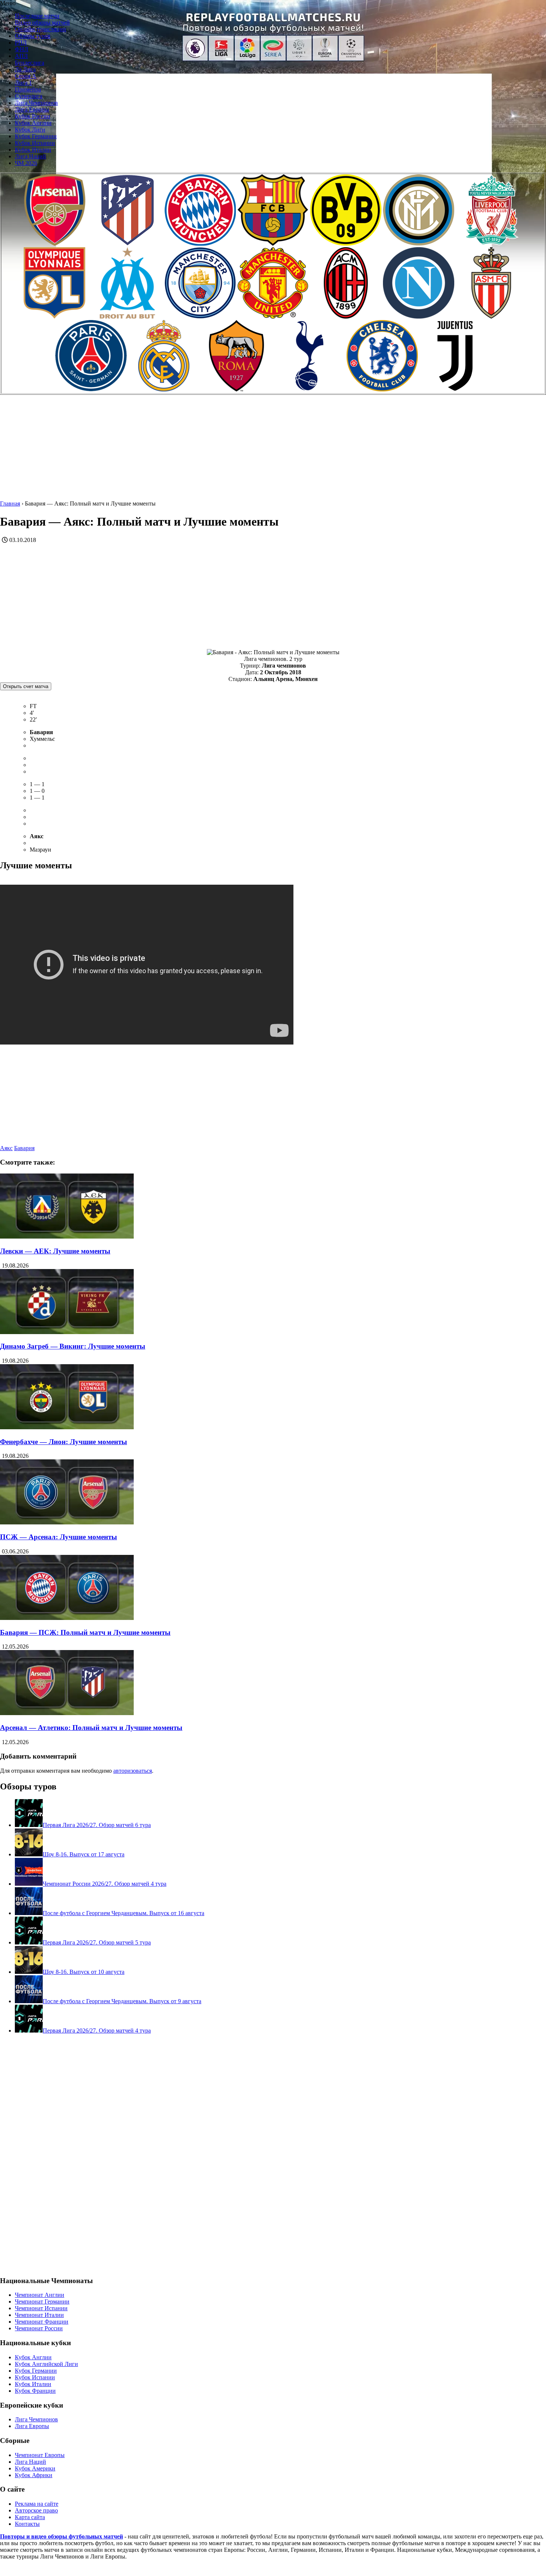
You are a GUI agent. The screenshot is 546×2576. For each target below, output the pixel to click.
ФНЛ (22, 49)
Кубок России (32, 116)
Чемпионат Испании (41, 2308)
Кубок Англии (33, 123)
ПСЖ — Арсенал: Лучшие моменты (58, 1537)
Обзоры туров (33, 36)
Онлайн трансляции (40, 29)
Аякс (6, 1148)
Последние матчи (37, 16)
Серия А (26, 76)
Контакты (27, 2524)
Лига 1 (23, 83)
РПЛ (21, 43)
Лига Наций (30, 156)
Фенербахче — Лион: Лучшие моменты (64, 1442)
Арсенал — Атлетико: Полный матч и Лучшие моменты (91, 1728)
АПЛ (21, 56)
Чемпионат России (39, 2328)
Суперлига (29, 96)
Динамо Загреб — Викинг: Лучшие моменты (73, 1346)
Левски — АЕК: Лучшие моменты (55, 1251)
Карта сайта (30, 2517)
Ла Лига (25, 69)
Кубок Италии (33, 150)
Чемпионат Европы (40, 2455)
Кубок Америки (35, 2468)
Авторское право (36, 2510)
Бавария (24, 1148)
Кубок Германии (36, 136)
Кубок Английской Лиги (46, 2364)
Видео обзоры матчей (42, 22)
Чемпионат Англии (40, 2295)
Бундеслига (30, 63)
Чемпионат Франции (42, 2322)
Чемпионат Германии (42, 2301)
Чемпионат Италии (39, 2315)
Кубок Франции (35, 2391)
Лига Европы (32, 109)
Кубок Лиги (30, 130)
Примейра (28, 89)
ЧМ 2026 (26, 163)
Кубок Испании (35, 143)
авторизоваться (133, 1771)
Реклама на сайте (37, 2504)
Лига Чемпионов (36, 103)
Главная (10, 503)
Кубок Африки (34, 2475)
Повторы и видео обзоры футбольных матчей (61, 2536)
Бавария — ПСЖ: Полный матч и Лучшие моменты (85, 1632)
